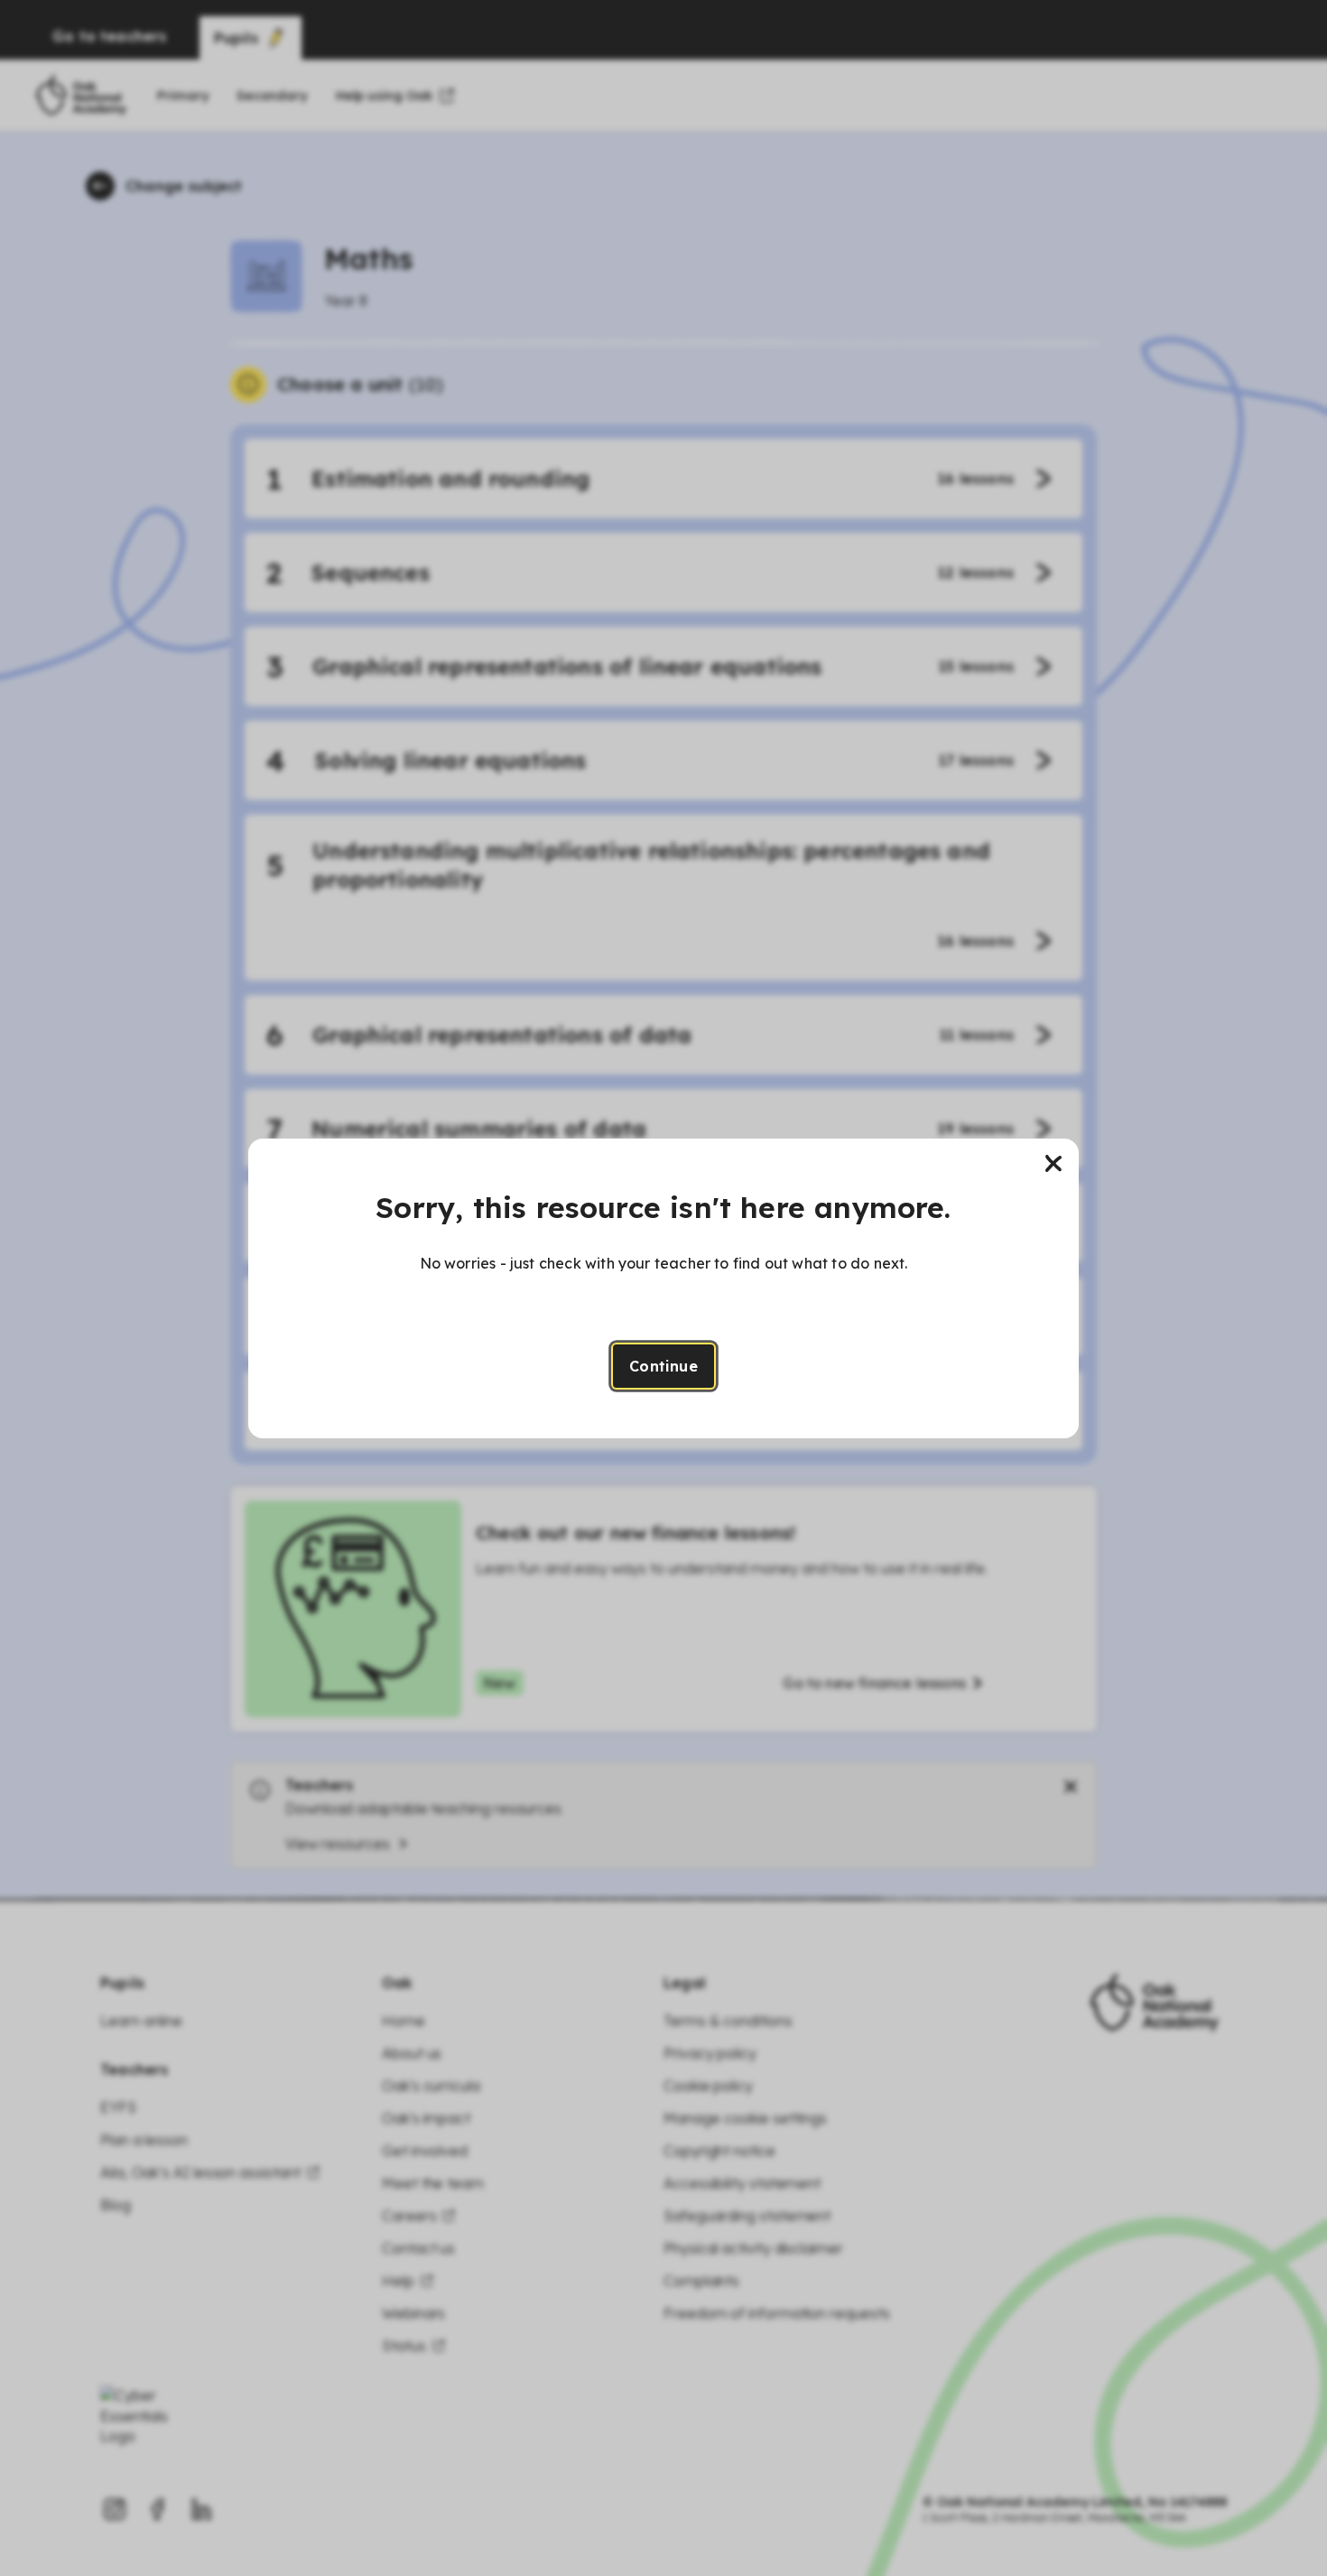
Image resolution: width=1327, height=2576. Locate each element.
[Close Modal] (1053, 1164)
